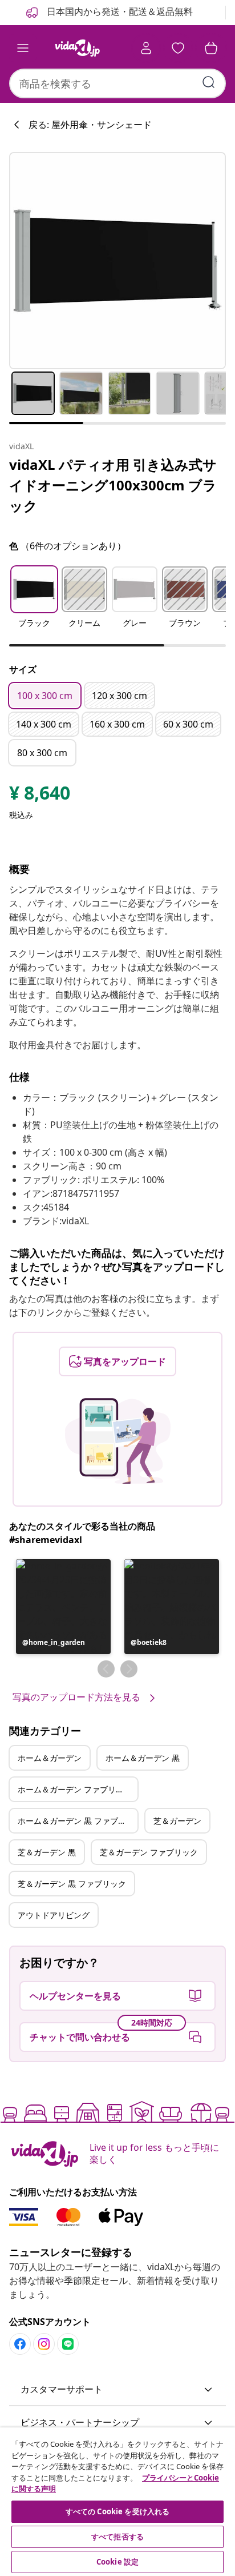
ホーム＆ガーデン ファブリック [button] (75, 1789)
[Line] (68, 2344)
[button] (34, 604)
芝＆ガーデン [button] (177, 1821)
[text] (40, 796)
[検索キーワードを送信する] (209, 82)
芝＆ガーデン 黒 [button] (47, 1852)
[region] (117, 2502)
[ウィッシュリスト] (178, 48)
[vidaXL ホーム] (77, 48)
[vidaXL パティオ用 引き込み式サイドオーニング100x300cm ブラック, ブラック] (117, 261)
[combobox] (117, 83)
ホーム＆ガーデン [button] (50, 1758)
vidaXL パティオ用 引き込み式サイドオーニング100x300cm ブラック (113, 485)
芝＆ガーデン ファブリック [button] (149, 1852)
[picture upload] (118, 1441)
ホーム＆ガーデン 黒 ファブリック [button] (78, 1821)
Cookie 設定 (117, 2562)
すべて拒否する (117, 2537)
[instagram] (44, 2344)
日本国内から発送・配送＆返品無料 (119, 11)
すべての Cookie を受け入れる (117, 2511)
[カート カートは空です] (211, 48)
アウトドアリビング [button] (54, 1915)
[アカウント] (146, 48)
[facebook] (20, 2344)
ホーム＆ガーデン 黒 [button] (143, 1758)
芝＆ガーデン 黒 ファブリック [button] (72, 1884)
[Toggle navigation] (23, 48)
